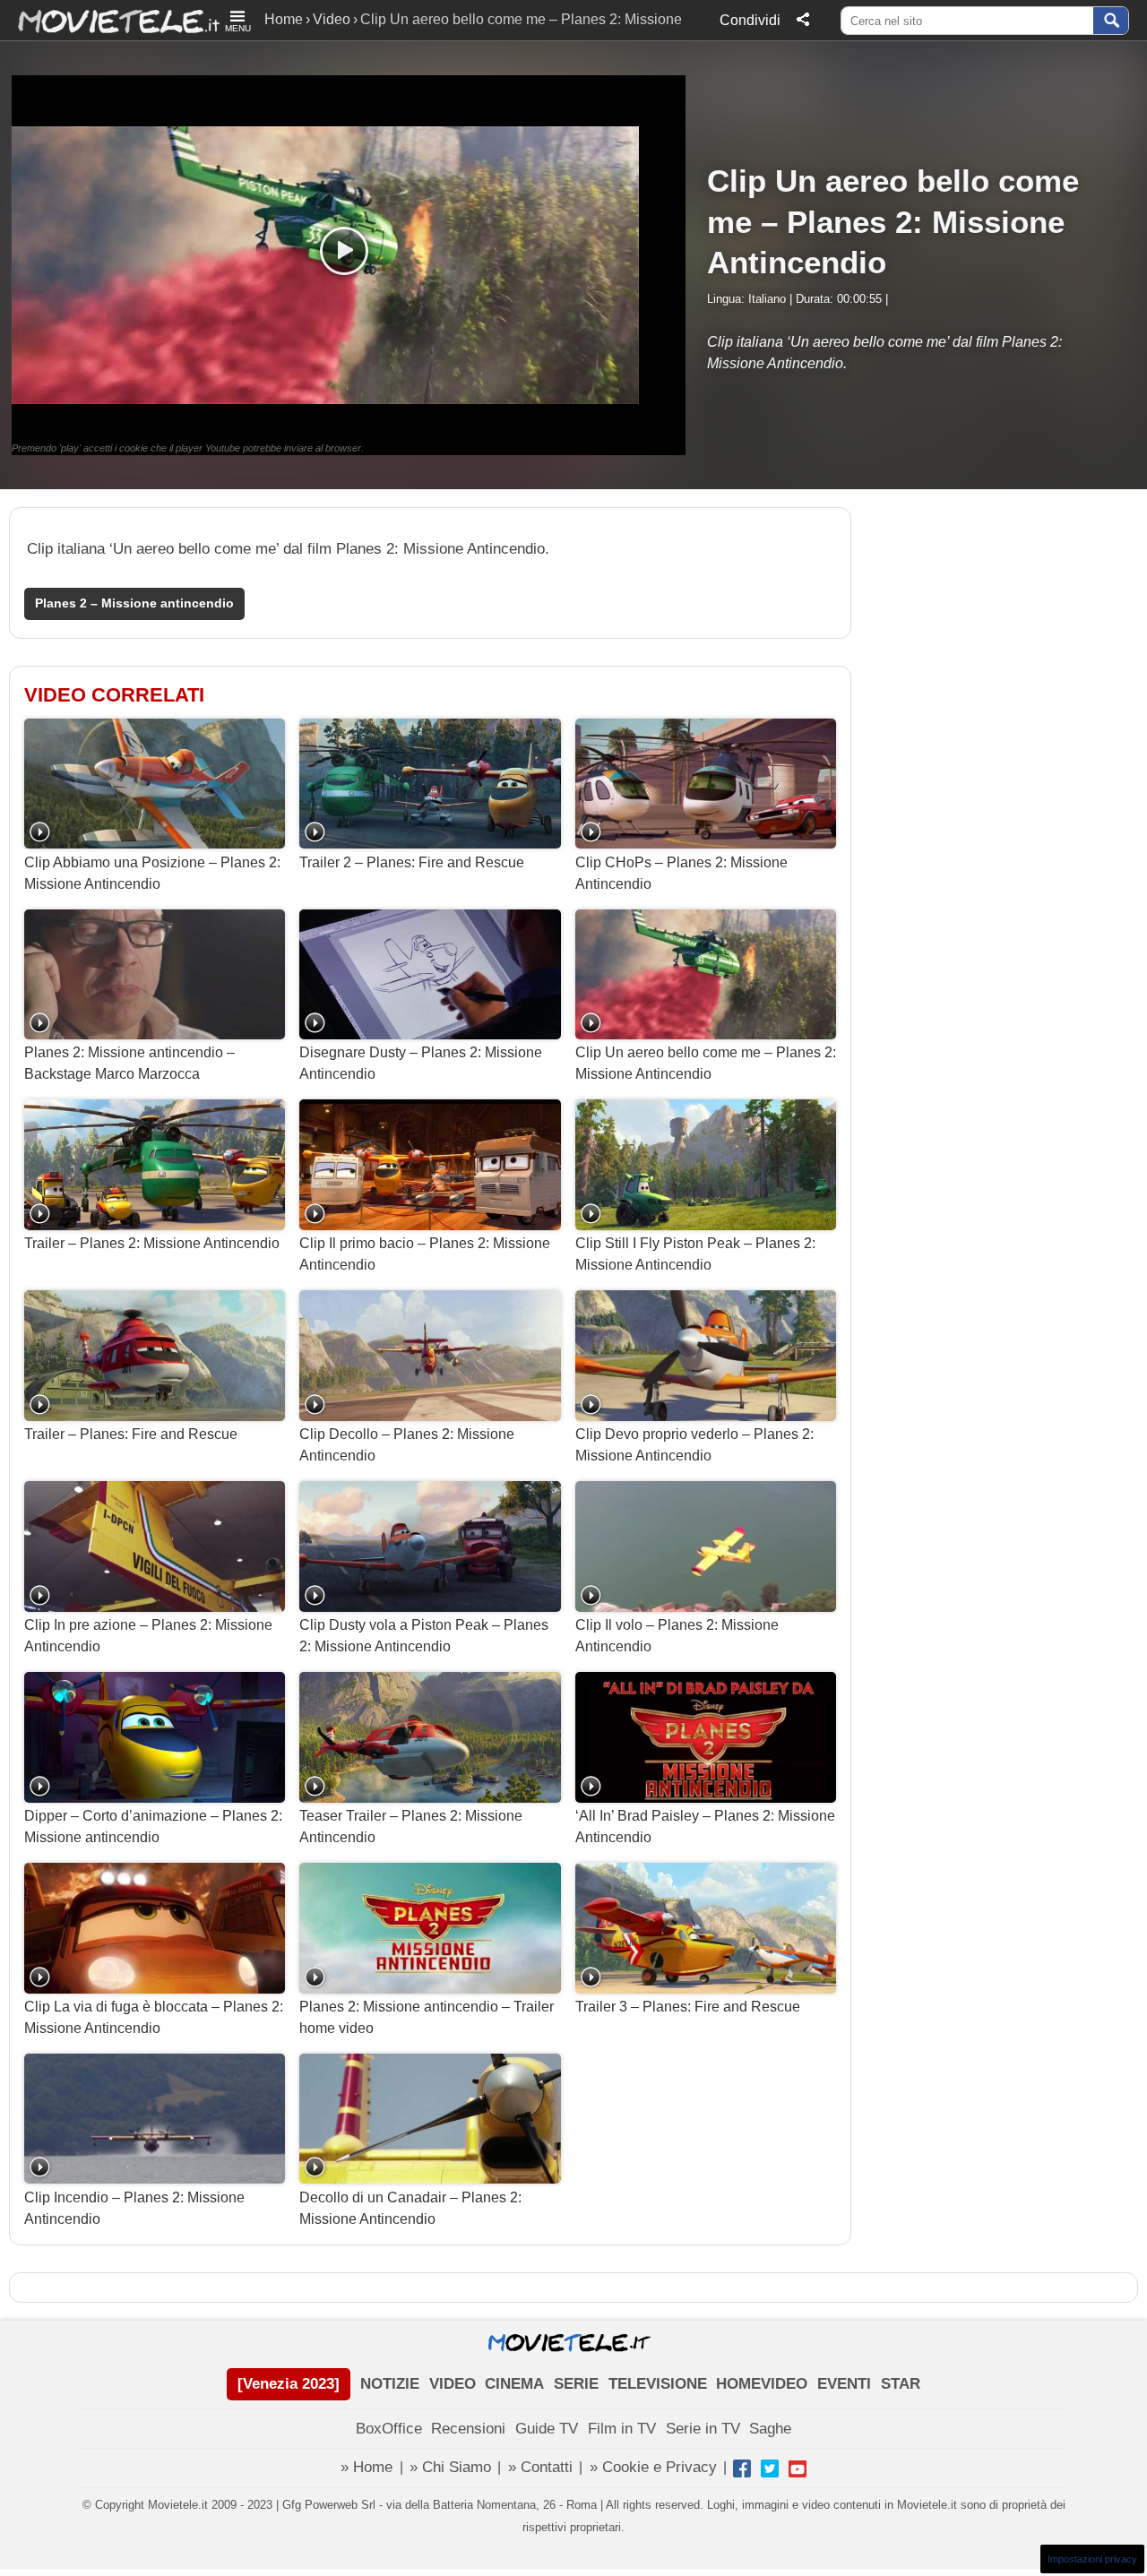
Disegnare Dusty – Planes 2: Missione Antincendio (421, 1063)
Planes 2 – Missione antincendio (134, 603)
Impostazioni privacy (1092, 2559)
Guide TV (547, 2429)
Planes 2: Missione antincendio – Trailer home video (427, 2017)
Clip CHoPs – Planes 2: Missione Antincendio (681, 873)
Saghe (770, 2429)
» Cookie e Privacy (653, 2467)
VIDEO (453, 2384)
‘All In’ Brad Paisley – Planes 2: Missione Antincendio (705, 1826)
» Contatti (540, 2467)
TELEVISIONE (658, 2384)
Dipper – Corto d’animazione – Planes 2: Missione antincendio (153, 1826)
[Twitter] (770, 2468)
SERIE (576, 2384)
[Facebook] (742, 2468)
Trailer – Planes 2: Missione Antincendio (152, 1243)
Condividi (750, 20)
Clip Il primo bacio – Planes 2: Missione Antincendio (425, 1254)
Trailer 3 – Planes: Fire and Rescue (688, 2007)
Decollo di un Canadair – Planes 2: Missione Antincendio (410, 2208)
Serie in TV (703, 2429)
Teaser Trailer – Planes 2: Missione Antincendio (411, 1826)
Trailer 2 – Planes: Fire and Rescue (412, 862)
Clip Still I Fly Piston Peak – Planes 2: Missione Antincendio (695, 1254)
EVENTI (844, 2384)
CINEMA (514, 2384)
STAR (901, 2384)
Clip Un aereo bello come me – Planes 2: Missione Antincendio (706, 1063)
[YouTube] (798, 2468)
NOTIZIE (390, 2384)
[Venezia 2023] (289, 2384)
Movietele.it (110, 20)
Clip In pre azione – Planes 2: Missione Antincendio (148, 1636)
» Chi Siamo (450, 2467)
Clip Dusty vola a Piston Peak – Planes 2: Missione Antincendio (424, 1636)
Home (284, 19)
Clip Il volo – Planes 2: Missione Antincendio (677, 1636)
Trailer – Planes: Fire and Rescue (131, 1434)
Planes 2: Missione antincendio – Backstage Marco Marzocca (129, 1063)
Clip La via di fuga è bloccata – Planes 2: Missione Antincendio (154, 2017)
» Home (367, 2467)
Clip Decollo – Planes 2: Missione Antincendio (407, 1445)
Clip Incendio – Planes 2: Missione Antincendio (134, 2208)
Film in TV (622, 2429)
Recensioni (468, 2429)
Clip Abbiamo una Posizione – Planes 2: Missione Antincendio (152, 873)
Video (332, 19)
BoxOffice (389, 2429)
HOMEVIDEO (762, 2384)
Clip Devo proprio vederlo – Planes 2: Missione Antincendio (694, 1445)
